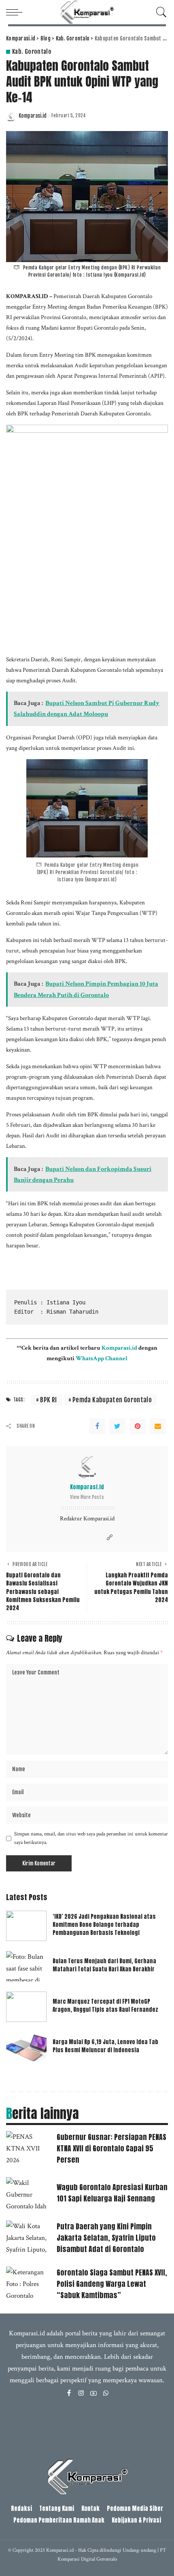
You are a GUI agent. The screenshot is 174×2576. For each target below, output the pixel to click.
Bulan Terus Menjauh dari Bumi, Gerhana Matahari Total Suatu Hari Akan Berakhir (104, 1965)
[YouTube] (93, 2394)
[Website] (110, 1538)
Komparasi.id (33, 116)
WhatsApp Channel (102, 1358)
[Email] (158, 1426)
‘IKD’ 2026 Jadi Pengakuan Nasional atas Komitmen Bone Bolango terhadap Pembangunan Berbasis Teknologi (104, 1925)
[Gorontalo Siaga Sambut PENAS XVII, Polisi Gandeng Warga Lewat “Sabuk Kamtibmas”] (28, 2283)
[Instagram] (81, 2394)
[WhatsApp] (106, 2394)
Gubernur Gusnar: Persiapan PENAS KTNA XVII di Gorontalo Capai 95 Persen (111, 2148)
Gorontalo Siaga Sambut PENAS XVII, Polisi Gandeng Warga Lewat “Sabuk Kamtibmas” (112, 2284)
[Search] (159, 12)
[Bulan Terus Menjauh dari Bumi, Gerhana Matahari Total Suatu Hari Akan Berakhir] (26, 1966)
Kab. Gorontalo (32, 52)
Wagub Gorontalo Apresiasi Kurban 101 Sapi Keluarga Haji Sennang (112, 2193)
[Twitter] (117, 1426)
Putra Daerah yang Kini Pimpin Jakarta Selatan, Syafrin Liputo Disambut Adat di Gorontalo (106, 2238)
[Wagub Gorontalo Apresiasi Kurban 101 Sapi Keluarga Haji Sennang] (28, 2194)
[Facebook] (97, 1426)
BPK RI (48, 1400)
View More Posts (87, 1497)
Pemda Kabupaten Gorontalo (112, 1400)
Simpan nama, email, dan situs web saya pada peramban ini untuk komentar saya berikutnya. (91, 1838)
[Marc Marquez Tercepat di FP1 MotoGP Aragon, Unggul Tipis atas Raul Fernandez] (26, 2007)
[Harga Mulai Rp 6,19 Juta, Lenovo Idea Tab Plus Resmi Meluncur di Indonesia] (26, 2047)
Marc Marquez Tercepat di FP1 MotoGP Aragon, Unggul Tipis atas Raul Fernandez (105, 2006)
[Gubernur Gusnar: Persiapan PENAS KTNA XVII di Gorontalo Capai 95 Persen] (28, 2148)
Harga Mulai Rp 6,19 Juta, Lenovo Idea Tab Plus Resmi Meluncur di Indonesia (105, 2046)
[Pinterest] (138, 1426)
